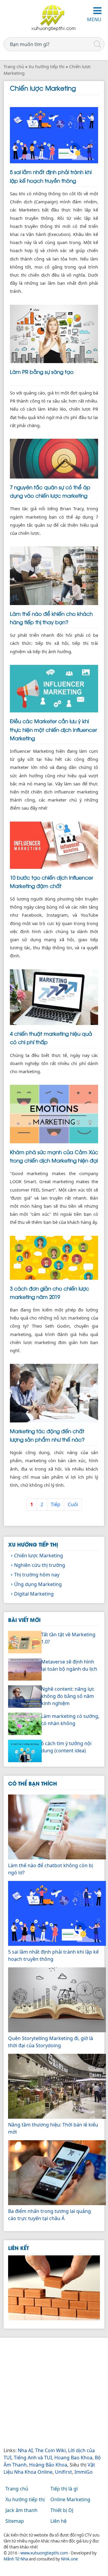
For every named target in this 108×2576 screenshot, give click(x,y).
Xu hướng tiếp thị (33, 1544)
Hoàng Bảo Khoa (48, 2465)
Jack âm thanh (21, 2510)
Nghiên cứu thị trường (40, 1565)
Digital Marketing (34, 1594)
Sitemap (15, 2521)
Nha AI (25, 2450)
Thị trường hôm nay (37, 1575)
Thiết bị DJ (62, 2510)
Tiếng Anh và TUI (33, 2458)
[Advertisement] (54, 2393)
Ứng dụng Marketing (38, 1584)
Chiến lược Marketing (39, 1556)
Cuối (73, 1504)
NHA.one (69, 2559)
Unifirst (63, 2472)
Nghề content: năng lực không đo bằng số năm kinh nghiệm (68, 1696)
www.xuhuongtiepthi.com (44, 2553)
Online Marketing (70, 2499)
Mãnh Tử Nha (16, 2559)
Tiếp (55, 1504)
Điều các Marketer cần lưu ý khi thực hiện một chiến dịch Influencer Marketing (53, 729)
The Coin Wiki (50, 2450)
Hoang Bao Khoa (73, 2458)
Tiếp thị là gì (64, 2489)
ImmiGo (84, 2472)
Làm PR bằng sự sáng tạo (42, 371)
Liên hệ (58, 2521)
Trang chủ (17, 2489)
